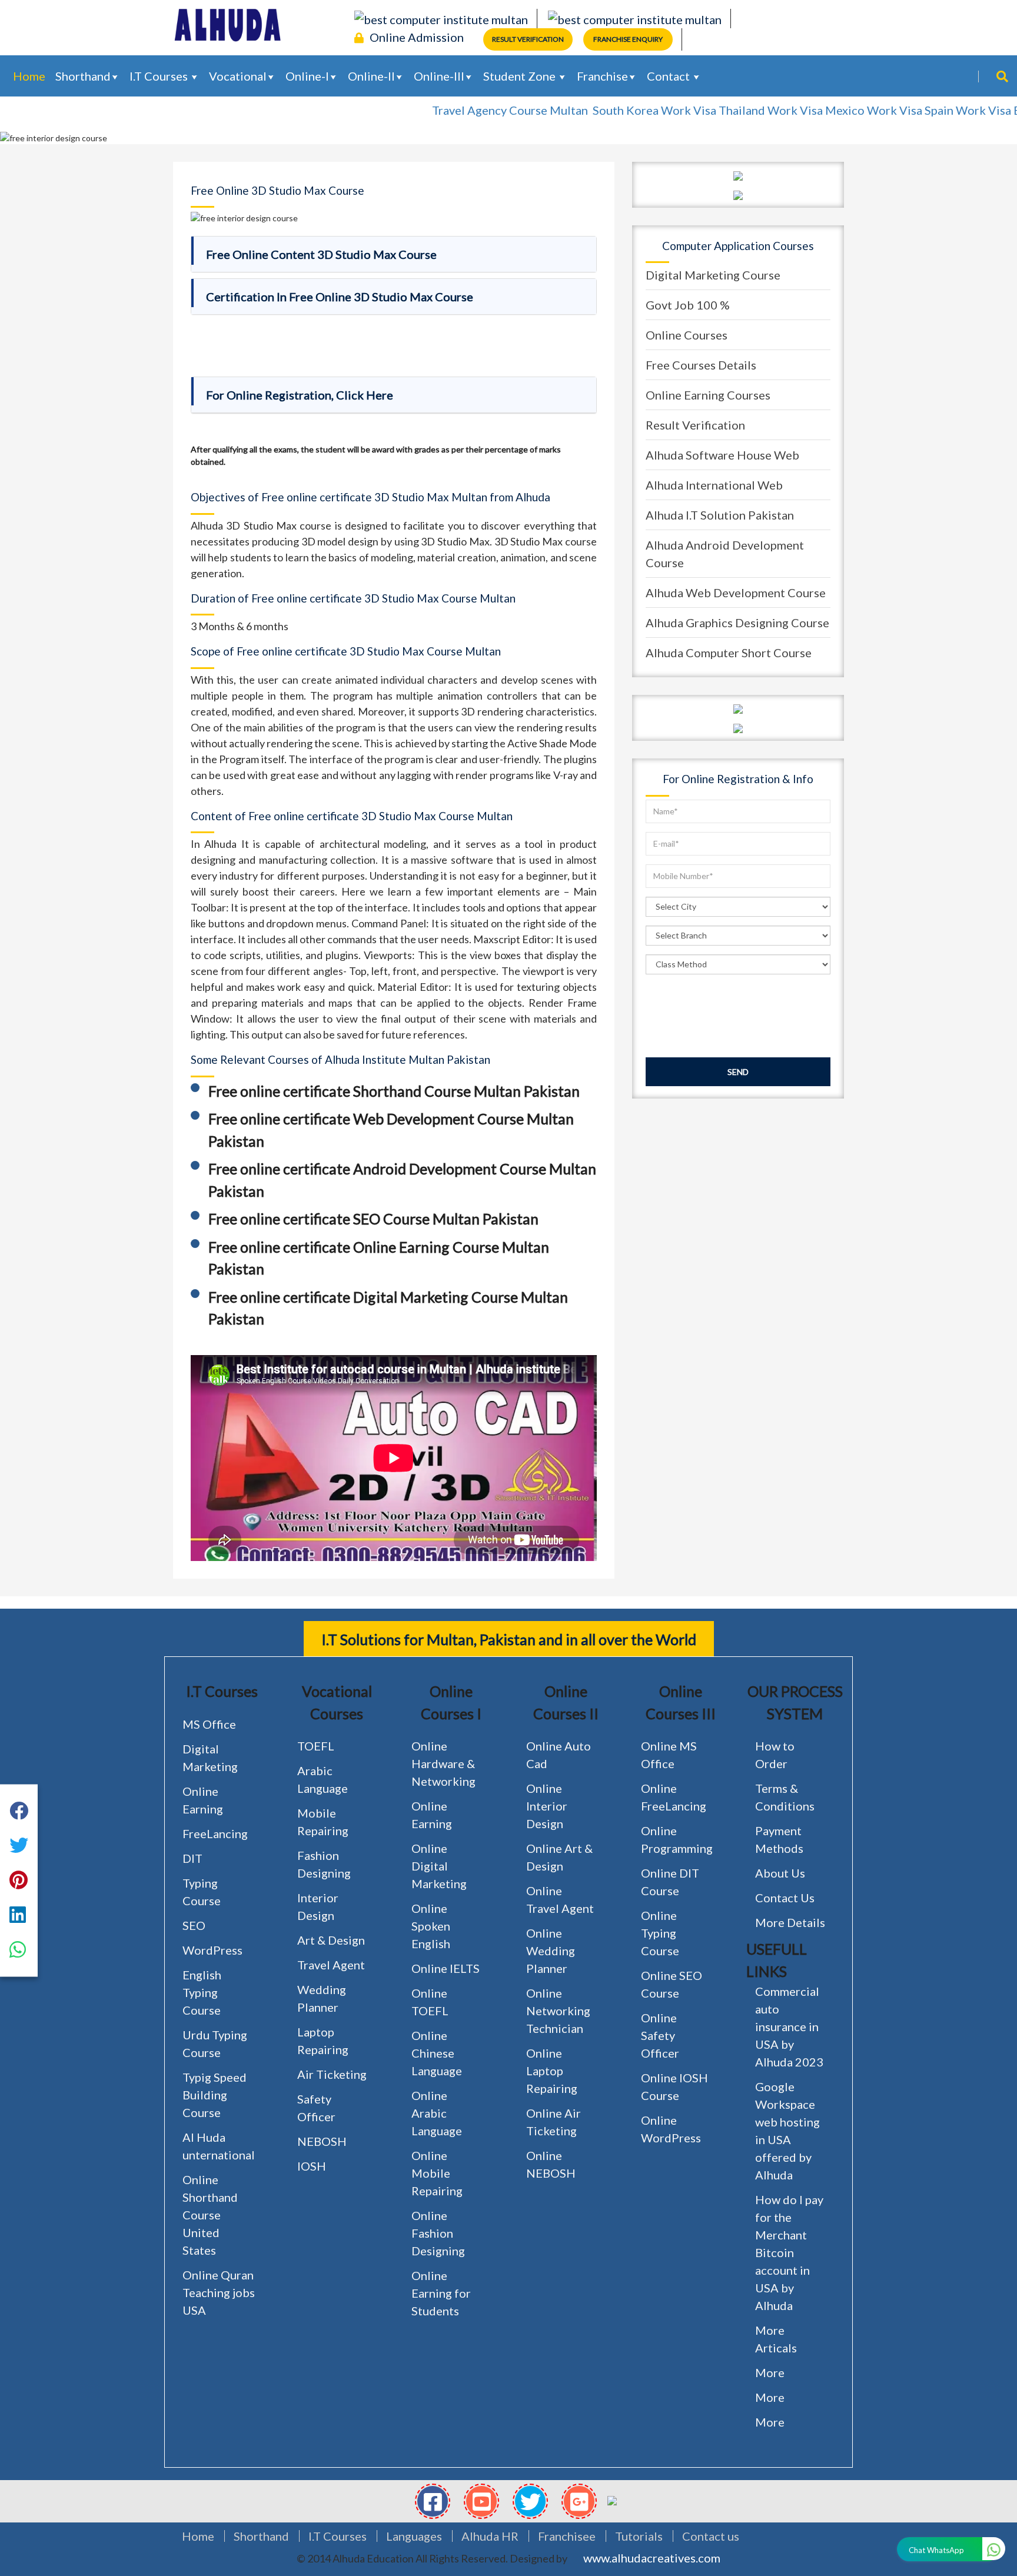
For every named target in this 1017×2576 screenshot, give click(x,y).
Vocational (238, 76)
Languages (414, 2536)
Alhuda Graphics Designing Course (737, 623)
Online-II (371, 76)
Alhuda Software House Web (722, 455)
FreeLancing (215, 1833)
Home (29, 76)
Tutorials (639, 2536)
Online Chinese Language (437, 2053)
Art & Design (331, 1940)
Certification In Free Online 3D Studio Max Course (340, 297)
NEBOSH (322, 2141)
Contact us (711, 2536)
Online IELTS (446, 1968)
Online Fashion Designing (438, 2233)
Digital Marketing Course (713, 275)
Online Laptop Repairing (552, 2071)
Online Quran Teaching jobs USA (219, 2292)
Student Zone (521, 76)
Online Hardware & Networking (443, 1763)
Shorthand (83, 76)
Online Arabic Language (437, 2113)
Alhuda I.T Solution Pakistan (720, 515)
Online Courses (687, 335)
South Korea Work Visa (604, 110)
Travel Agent (331, 1965)
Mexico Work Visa (824, 110)
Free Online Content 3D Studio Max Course (321, 254)
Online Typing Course (660, 1933)
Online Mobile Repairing (437, 2173)
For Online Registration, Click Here (300, 395)
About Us (780, 1873)
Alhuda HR (490, 2536)
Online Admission (417, 37)
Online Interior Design (547, 1806)
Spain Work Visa (918, 110)
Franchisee (567, 2536)
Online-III (439, 76)
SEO (194, 1925)
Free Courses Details (701, 365)
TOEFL (316, 1746)
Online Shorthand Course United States (210, 2215)
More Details (790, 1922)
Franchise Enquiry (628, 39)
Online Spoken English (431, 1926)
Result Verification (528, 39)
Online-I (307, 76)
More (770, 2372)
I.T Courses (160, 76)
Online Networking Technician (558, 2011)
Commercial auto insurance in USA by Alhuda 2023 (789, 2026)
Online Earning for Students (441, 2293)
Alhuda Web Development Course (736, 593)
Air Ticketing (332, 2074)
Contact (669, 76)
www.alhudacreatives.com (652, 2558)
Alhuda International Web (714, 485)
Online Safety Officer (660, 2035)
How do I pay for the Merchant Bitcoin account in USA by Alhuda (789, 2252)
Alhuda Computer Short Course (729, 653)
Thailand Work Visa (721, 110)
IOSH (312, 2166)
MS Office (209, 1724)
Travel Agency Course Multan (461, 110)
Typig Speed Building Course (215, 2095)
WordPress (212, 1950)
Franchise (602, 76)
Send (738, 1072)
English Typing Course (202, 1992)
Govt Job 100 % (688, 305)
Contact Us (785, 1898)
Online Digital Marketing (439, 1866)
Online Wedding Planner (551, 1951)
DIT (192, 1858)
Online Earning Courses (708, 395)
